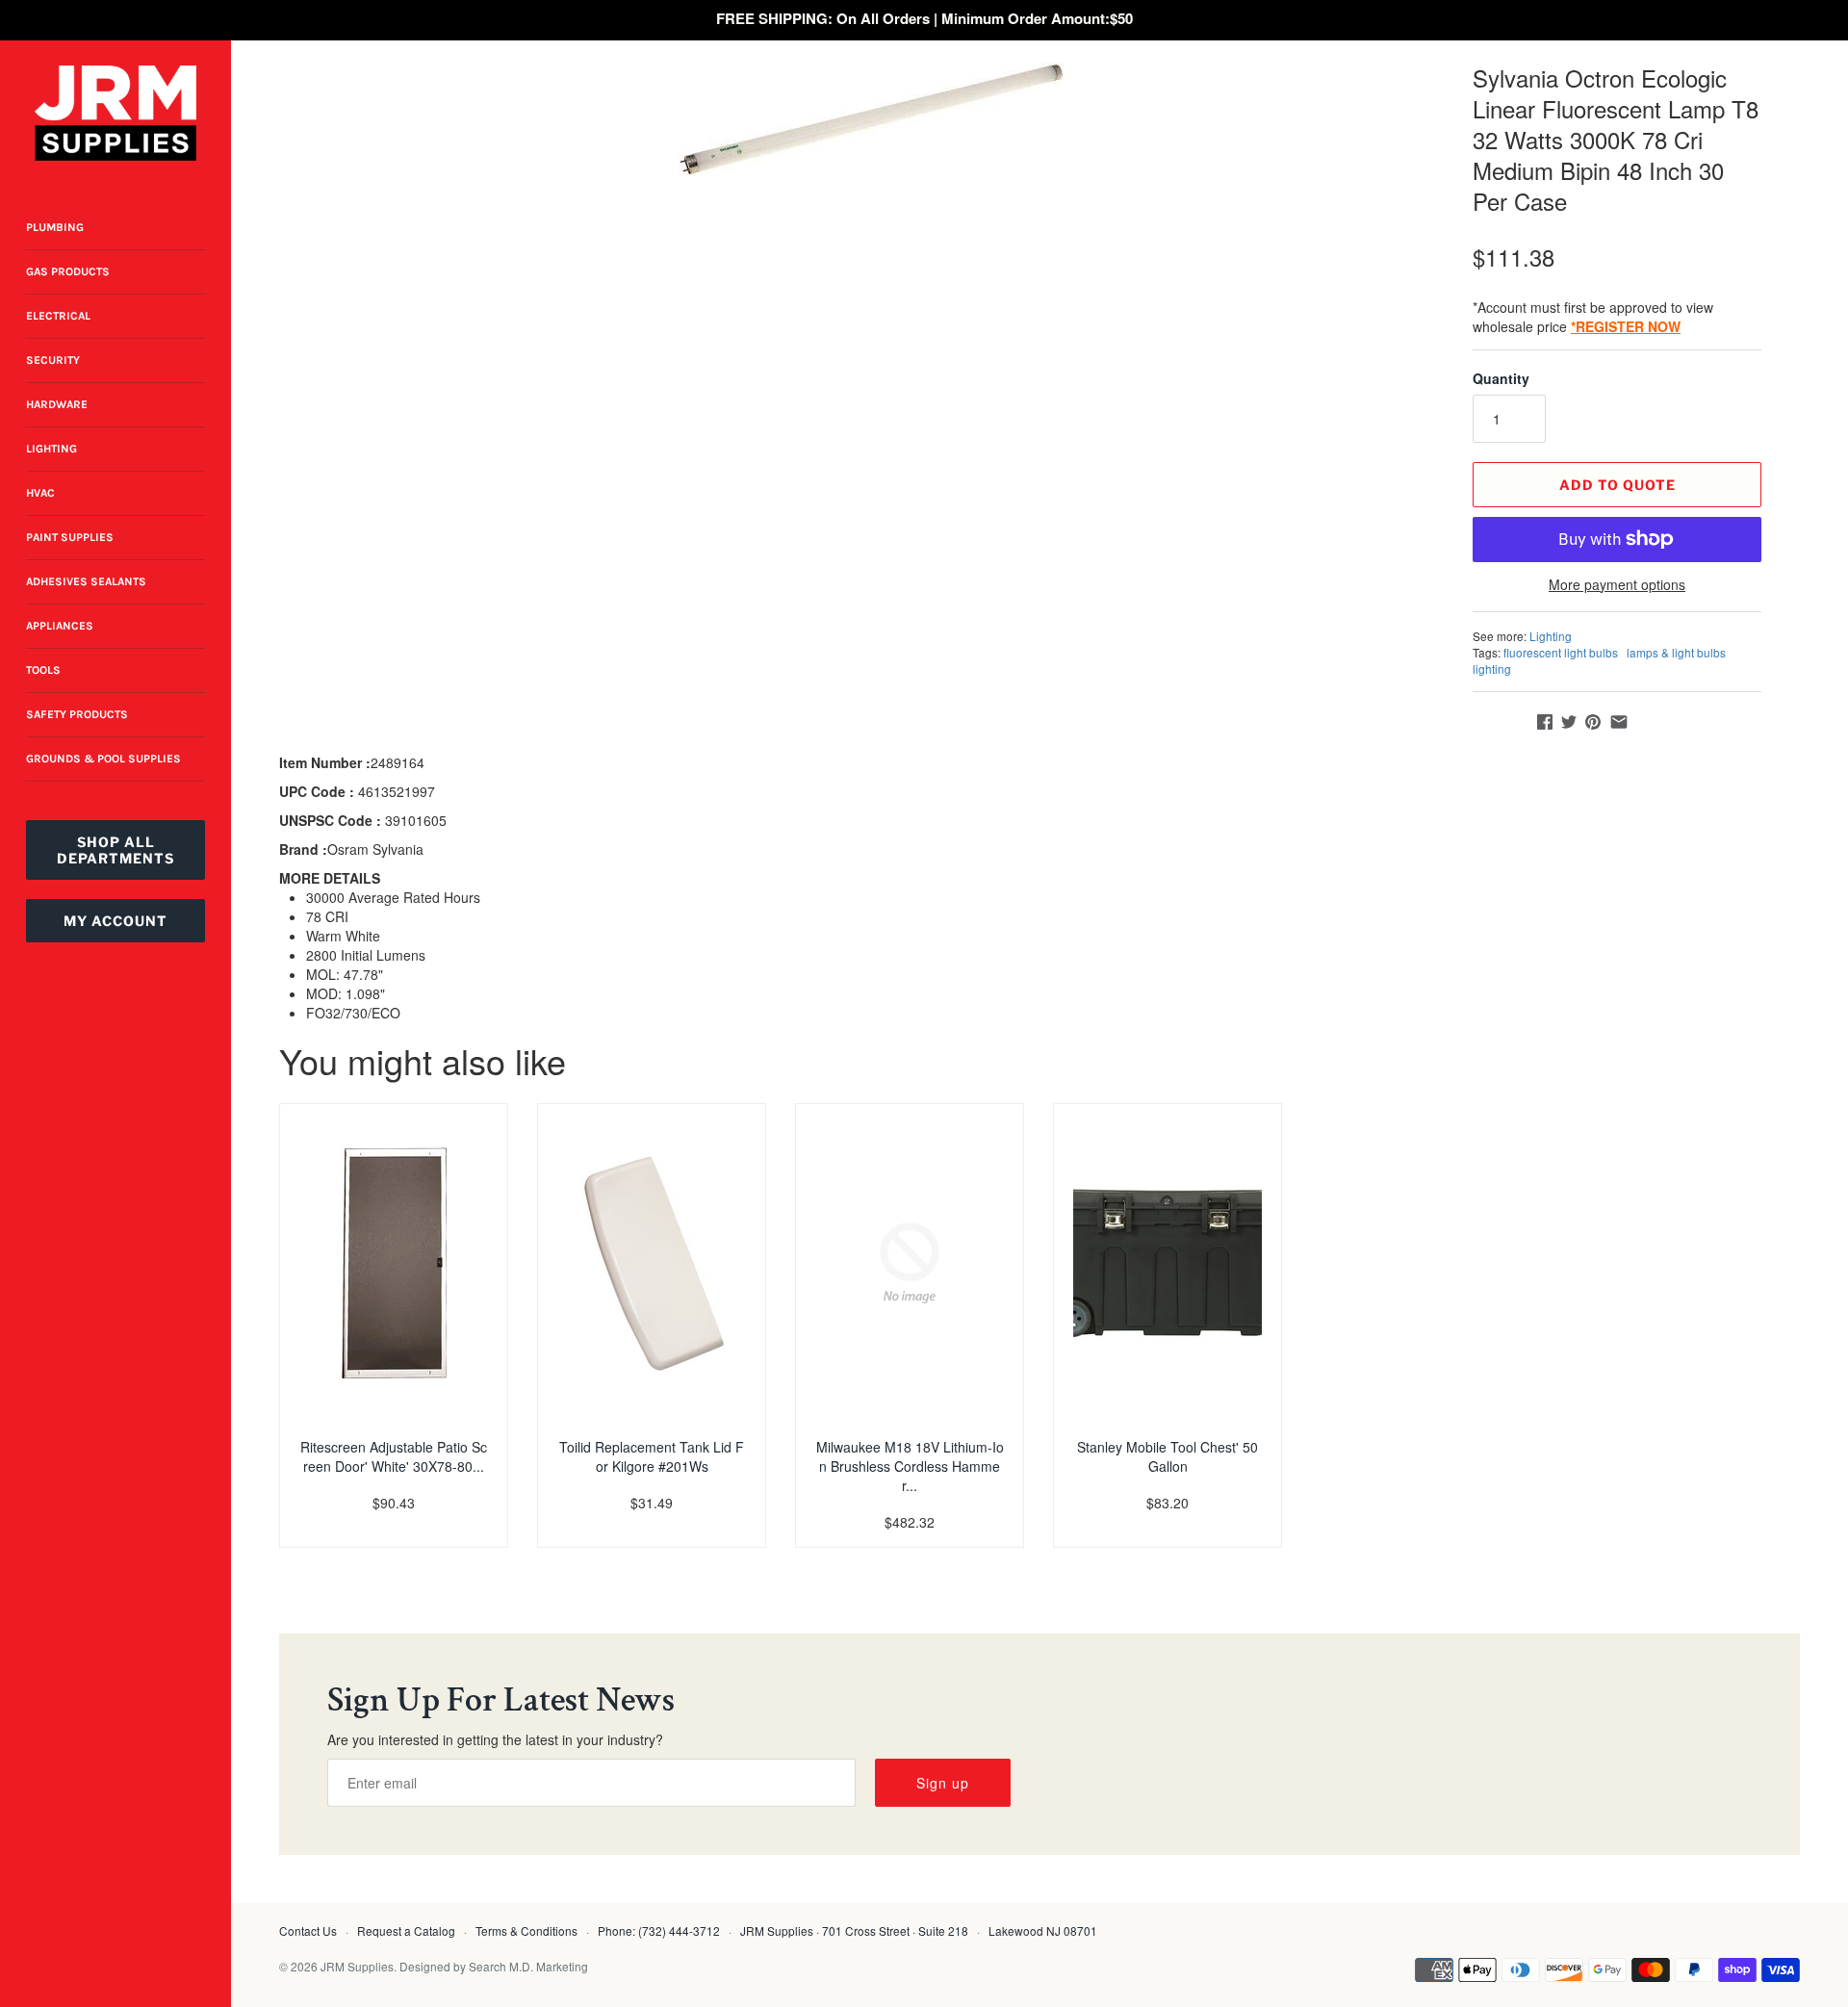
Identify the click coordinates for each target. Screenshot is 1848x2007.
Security (53, 360)
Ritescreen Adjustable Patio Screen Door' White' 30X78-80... (394, 1456)
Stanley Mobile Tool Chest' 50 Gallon (1168, 1456)
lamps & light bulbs (1676, 652)
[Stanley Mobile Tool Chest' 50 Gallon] (1168, 1263)
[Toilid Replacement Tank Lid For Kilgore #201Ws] (652, 1263)
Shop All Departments (115, 850)
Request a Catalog (406, 1930)
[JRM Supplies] (115, 113)
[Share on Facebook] (1545, 722)
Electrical (58, 316)
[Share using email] (1619, 722)
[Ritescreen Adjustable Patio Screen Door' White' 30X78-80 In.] (394, 1263)
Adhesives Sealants (86, 581)
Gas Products (68, 271)
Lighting (51, 449)
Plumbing (55, 227)
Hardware (57, 404)
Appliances (60, 626)
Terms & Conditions (526, 1930)
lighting (1492, 669)
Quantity (1501, 378)
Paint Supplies (70, 537)
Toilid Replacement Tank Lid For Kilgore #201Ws (652, 1456)
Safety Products (77, 714)
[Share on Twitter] (1569, 722)
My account (115, 921)
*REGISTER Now (1626, 326)
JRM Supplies (357, 1966)
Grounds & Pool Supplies (103, 759)
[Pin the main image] (1593, 722)
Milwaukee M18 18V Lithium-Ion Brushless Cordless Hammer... (910, 1466)
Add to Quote (1617, 485)
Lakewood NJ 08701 (1043, 1930)
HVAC (40, 493)
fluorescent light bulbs (1561, 652)
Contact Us (308, 1930)
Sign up (943, 1783)
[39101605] (871, 119)
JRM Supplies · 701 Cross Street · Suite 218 (854, 1930)
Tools (43, 670)
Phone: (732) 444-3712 (659, 1930)
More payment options (1617, 585)
